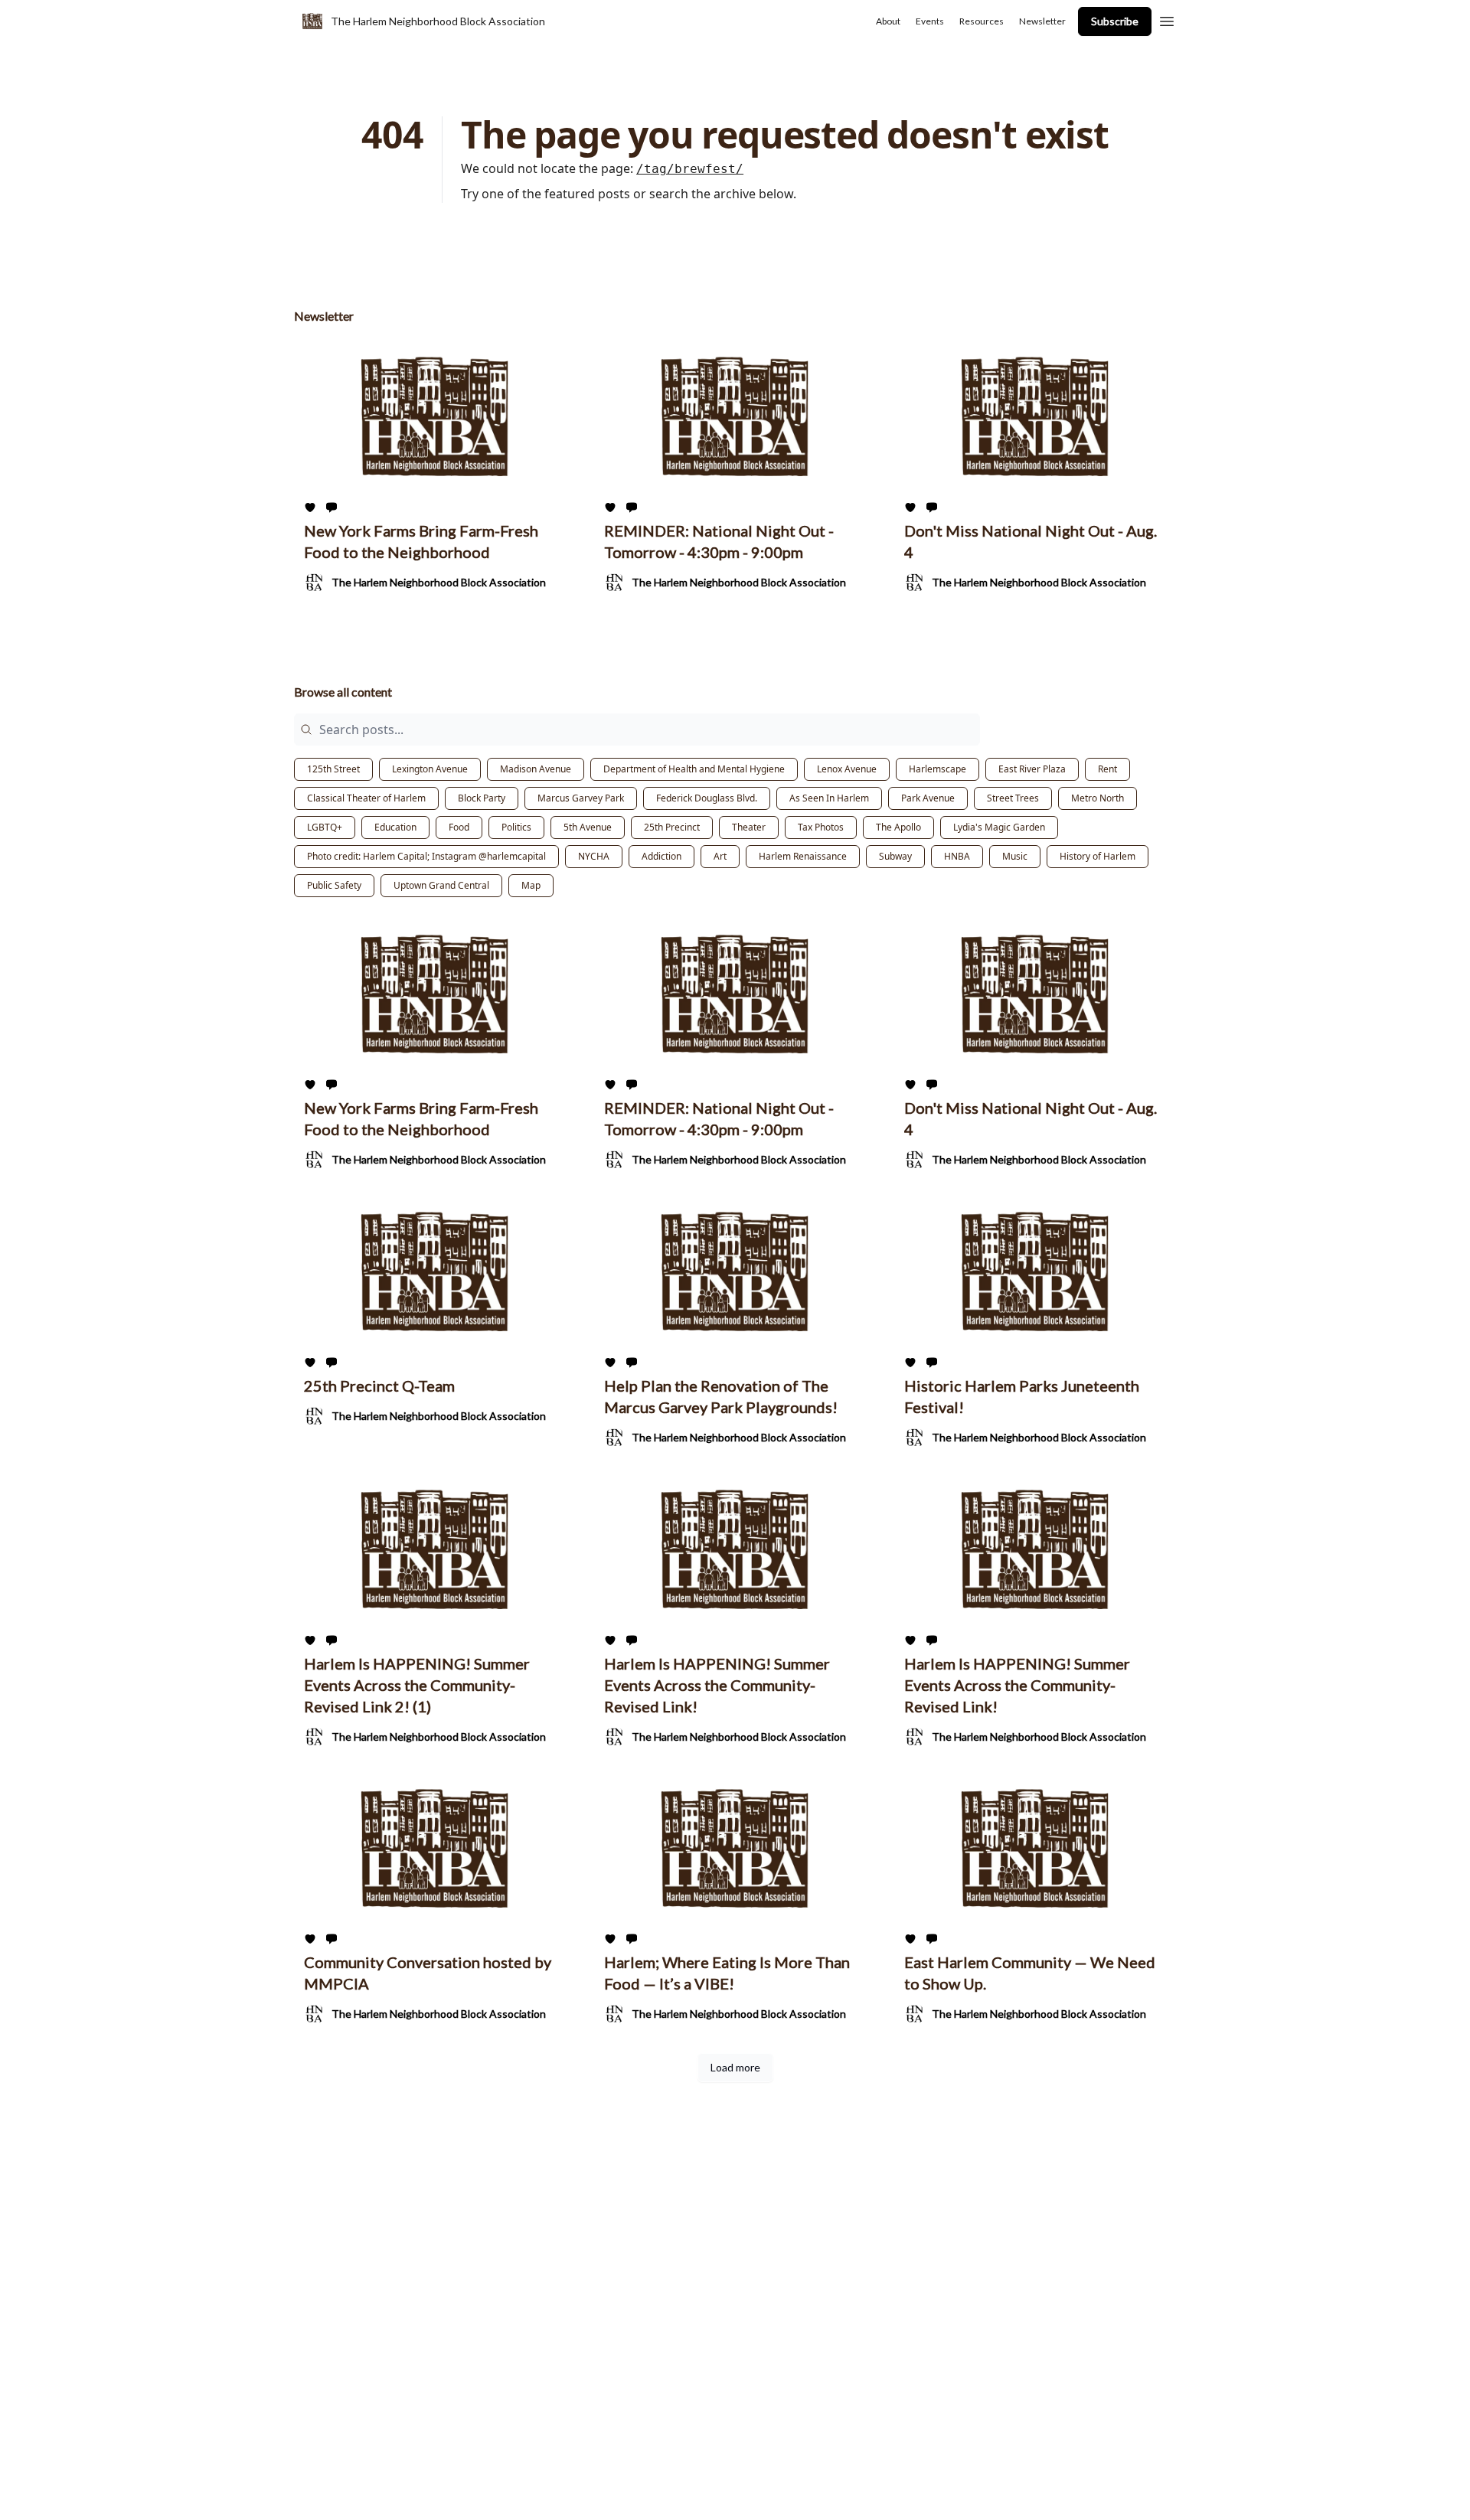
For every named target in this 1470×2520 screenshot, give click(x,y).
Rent (1107, 769)
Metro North (1098, 798)
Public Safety (334, 885)
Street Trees (1013, 798)
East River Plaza (1032, 769)
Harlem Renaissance (803, 856)
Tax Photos (821, 827)
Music (1015, 856)
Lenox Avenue (847, 769)
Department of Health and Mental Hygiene (694, 769)
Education (395, 827)
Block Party (482, 798)
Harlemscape (938, 769)
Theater (749, 827)
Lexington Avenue (430, 769)
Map (531, 885)
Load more (735, 2067)
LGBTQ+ (325, 827)
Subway (895, 856)
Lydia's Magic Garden (999, 827)
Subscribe (1115, 21)
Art (720, 856)
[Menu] (1167, 19)
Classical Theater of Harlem (366, 798)
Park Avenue (928, 798)
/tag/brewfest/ (690, 169)
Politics (516, 827)
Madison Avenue (536, 769)
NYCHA (594, 856)
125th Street (333, 769)
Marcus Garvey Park (581, 798)
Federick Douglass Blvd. (707, 798)
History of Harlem (1098, 856)
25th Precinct (672, 827)
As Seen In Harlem (829, 798)
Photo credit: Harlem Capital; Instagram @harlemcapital (426, 856)
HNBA (957, 856)
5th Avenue (588, 827)
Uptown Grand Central (441, 885)
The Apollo (898, 827)
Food (459, 827)
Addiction (661, 856)
